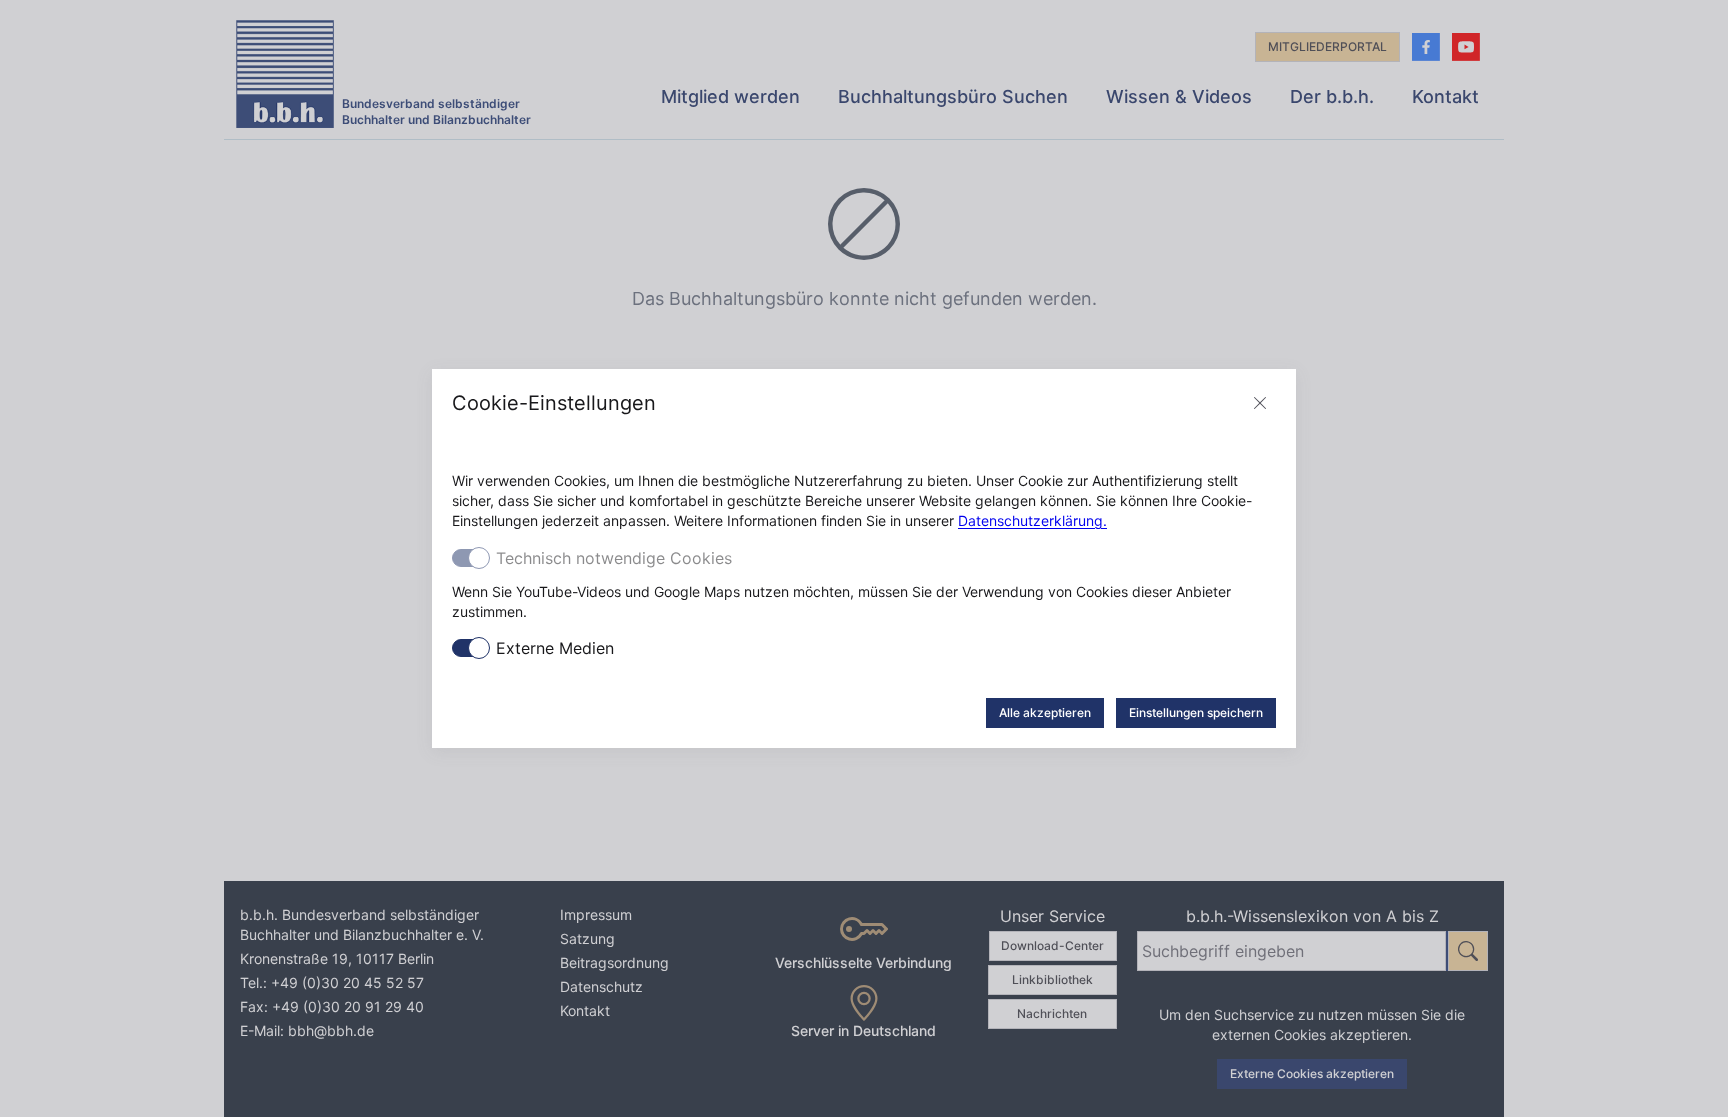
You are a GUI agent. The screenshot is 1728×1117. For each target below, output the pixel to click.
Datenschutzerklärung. (1032, 520)
